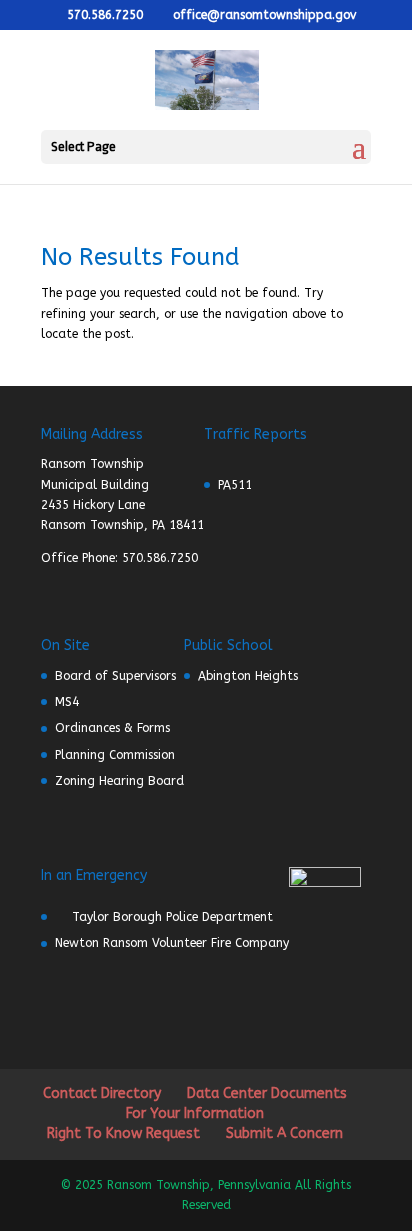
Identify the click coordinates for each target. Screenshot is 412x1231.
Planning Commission (115, 755)
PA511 (235, 485)
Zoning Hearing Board (119, 781)
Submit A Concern (284, 1133)
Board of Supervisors (115, 676)
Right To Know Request (123, 1133)
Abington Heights (248, 676)
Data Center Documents (267, 1093)
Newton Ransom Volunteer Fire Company (172, 943)
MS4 (67, 702)
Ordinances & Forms (112, 728)
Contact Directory (102, 1093)
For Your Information (195, 1113)
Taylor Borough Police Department (172, 917)
